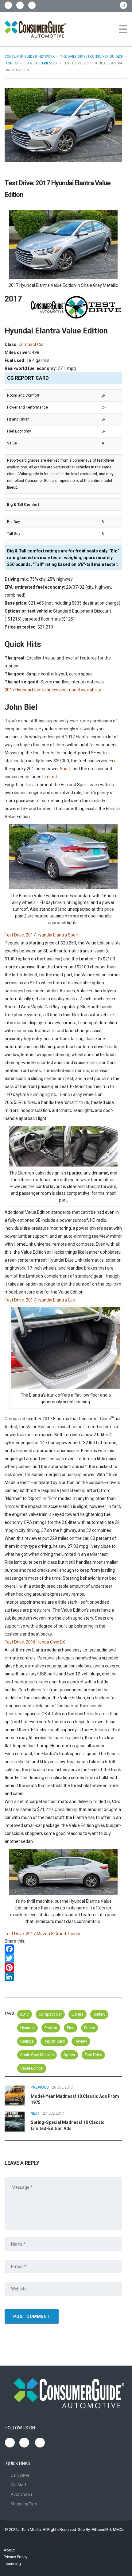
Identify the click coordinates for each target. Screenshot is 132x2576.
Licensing (12, 2564)
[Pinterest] (63, 1967)
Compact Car (50, 2014)
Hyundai (27, 2028)
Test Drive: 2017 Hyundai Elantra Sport (42, 935)
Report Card (54, 2041)
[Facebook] (63, 1949)
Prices (89, 2028)
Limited (50, 777)
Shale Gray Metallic (37, 2055)
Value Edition (32, 2068)
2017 (25, 2014)
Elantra (78, 2014)
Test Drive (93, 2055)
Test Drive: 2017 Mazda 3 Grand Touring (43, 1934)
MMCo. (119, 2530)
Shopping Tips (24, 2504)
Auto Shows (22, 2494)
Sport (65, 769)
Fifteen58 (100, 2530)
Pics (71, 2028)
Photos (51, 2028)
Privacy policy (16, 2557)
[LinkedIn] (63, 1977)
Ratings (27, 2041)
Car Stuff (19, 2485)
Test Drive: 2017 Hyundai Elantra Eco (40, 1300)
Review (81, 2041)
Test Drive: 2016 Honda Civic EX (35, 1642)
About (9, 2550)
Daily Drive (20, 2475)
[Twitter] (63, 1958)
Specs (69, 2055)
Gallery (99, 2014)
